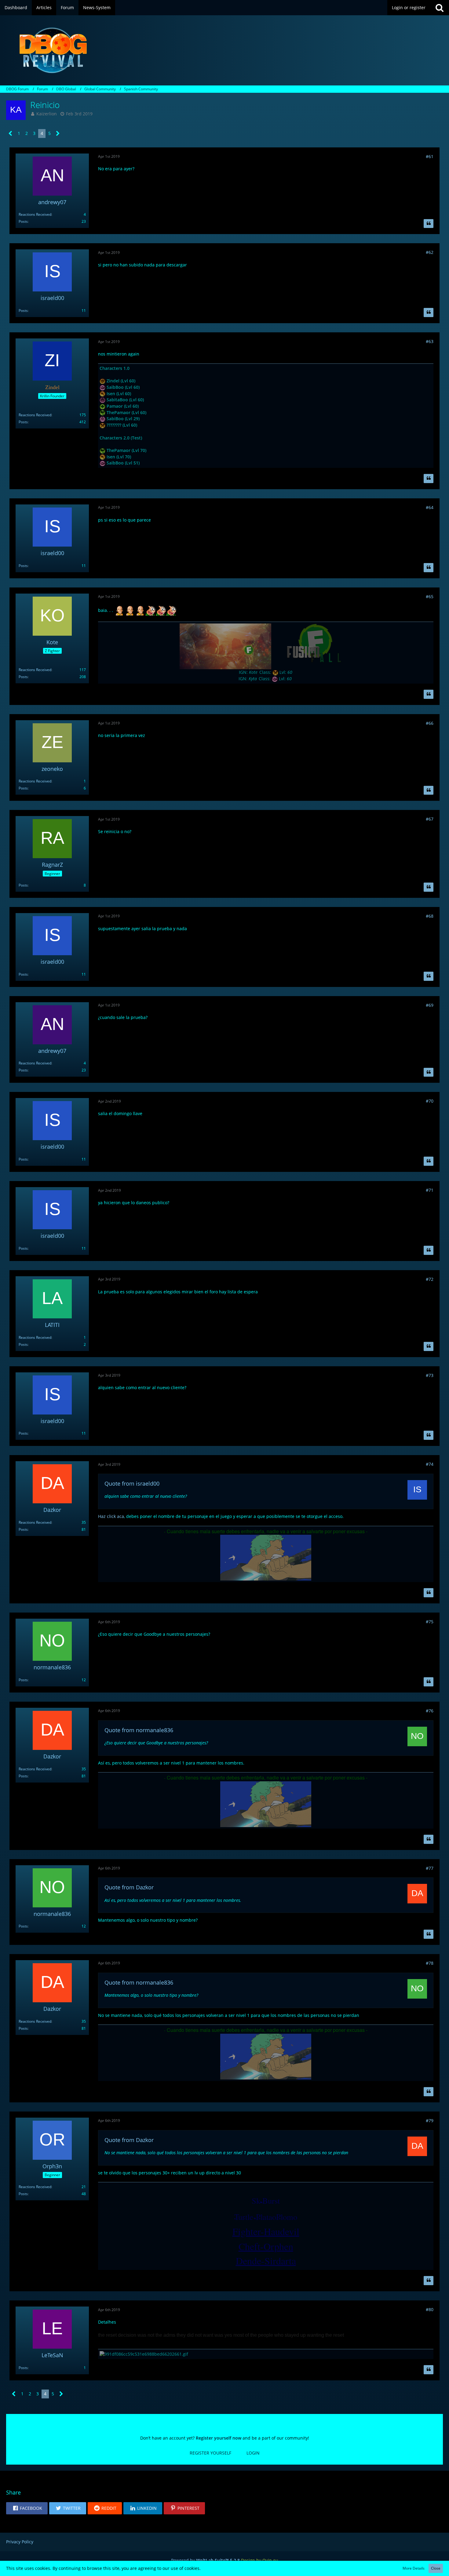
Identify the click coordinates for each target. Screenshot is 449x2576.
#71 (430, 1190)
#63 (430, 341)
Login (253, 2453)
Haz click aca (111, 1516)
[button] (27, 2508)
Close (436, 2568)
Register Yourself (210, 2453)
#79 (430, 2121)
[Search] (440, 8)
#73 (430, 1375)
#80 (430, 2309)
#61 (430, 156)
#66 (430, 723)
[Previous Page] (11, 134)
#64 (430, 507)
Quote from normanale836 (139, 1730)
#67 (430, 819)
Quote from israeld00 (132, 1483)
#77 (430, 1868)
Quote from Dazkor (129, 1887)
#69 (430, 1005)
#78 (430, 1963)
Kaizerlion (47, 114)
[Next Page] (58, 134)
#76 (430, 1711)
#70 (430, 1101)
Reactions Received (35, 214)
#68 (430, 916)
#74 (430, 1464)
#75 (430, 1622)
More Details (414, 2568)
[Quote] (429, 224)
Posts (23, 221)
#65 (430, 596)
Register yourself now (219, 2438)
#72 (430, 1279)
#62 (430, 252)
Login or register (409, 7)
